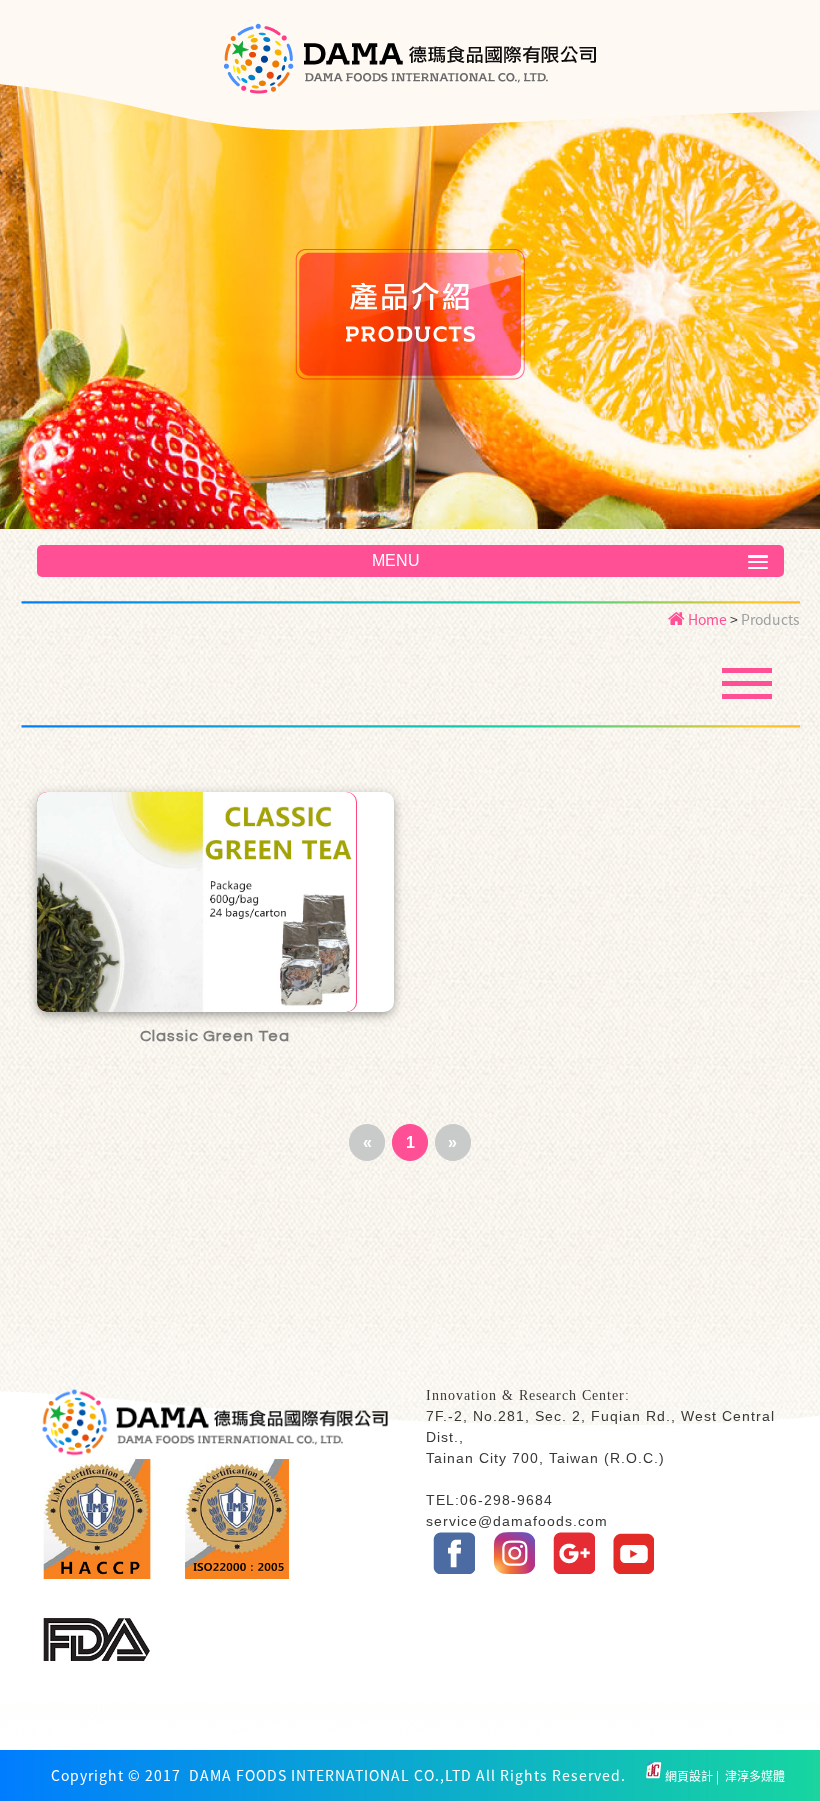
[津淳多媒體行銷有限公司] (653, 1776)
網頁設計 (690, 1776)
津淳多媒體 (753, 1776)
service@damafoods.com (517, 1521)
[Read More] (216, 902)
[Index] (410, 71)
